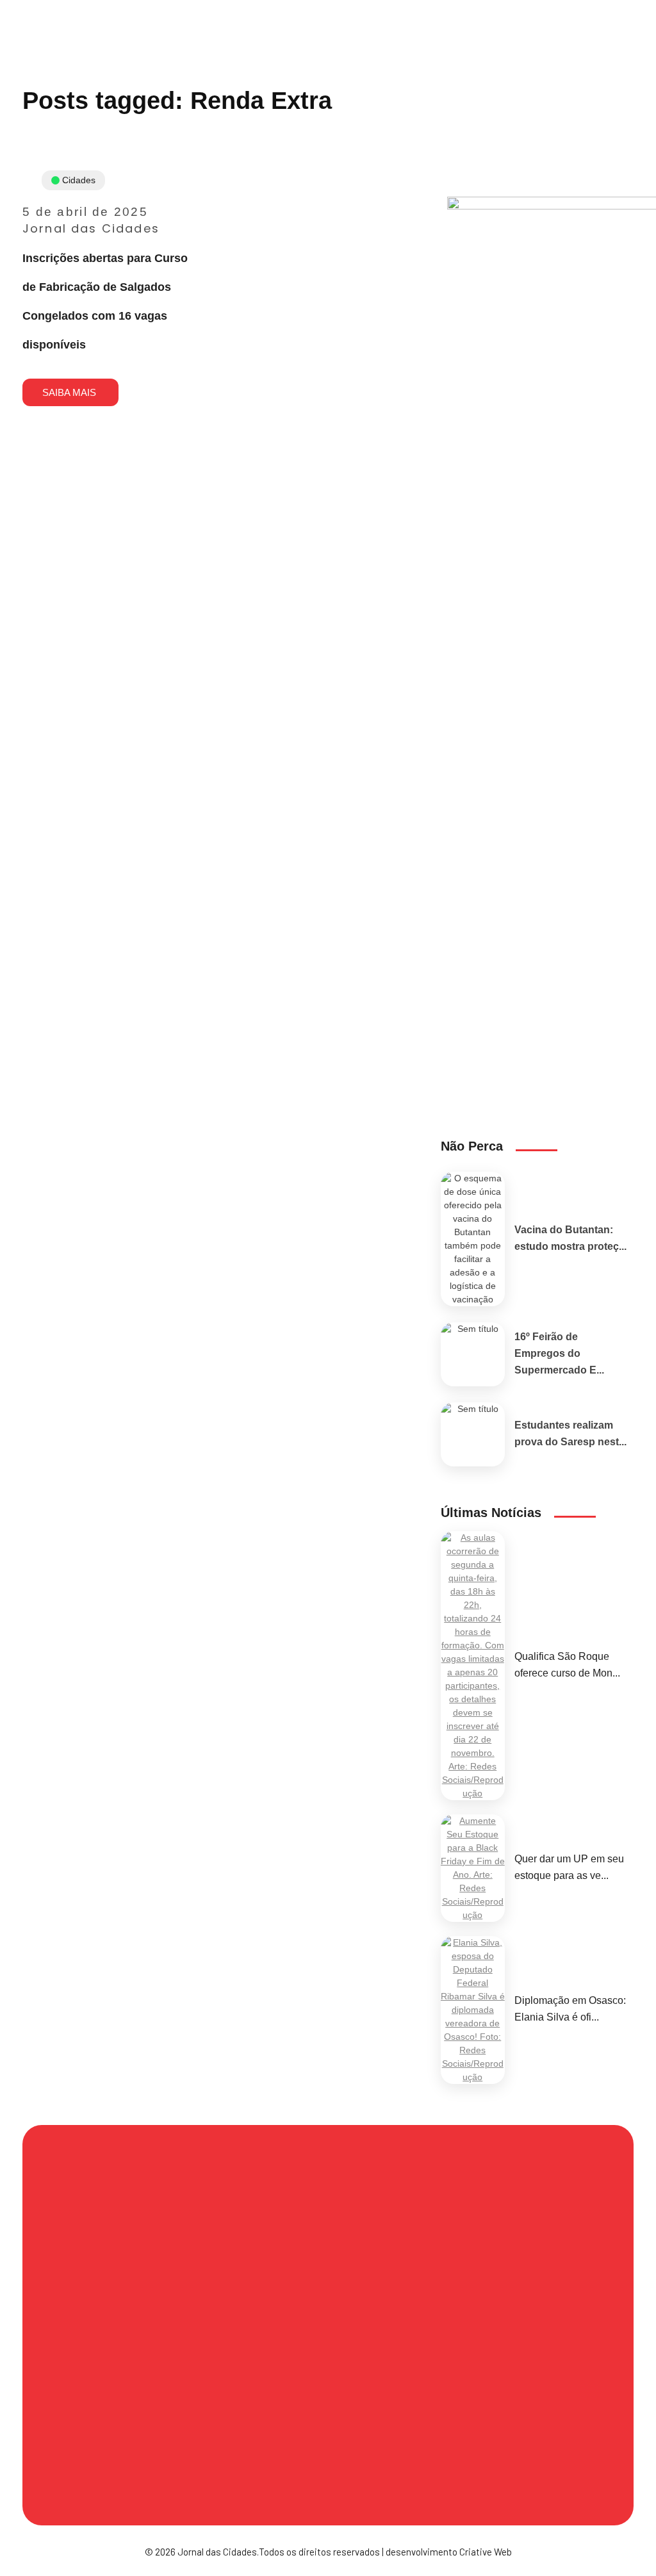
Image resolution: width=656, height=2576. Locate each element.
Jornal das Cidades (91, 228)
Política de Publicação (122, 2472)
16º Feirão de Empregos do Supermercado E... (559, 1353)
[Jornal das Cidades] (15, 8)
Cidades (79, 180)
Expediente (369, 2304)
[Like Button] (189, 354)
